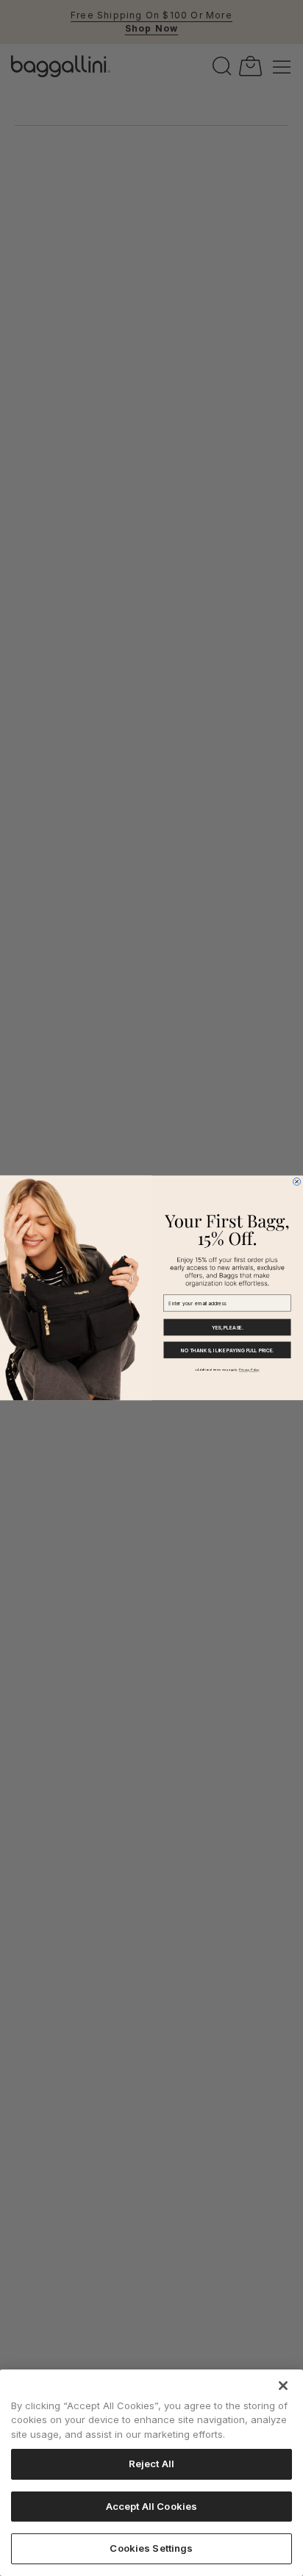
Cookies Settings (151, 2548)
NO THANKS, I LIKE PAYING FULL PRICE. (227, 1350)
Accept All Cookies (151, 2506)
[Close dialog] (296, 1182)
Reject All (151, 2464)
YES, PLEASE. (227, 1327)
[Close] (283, 2386)
